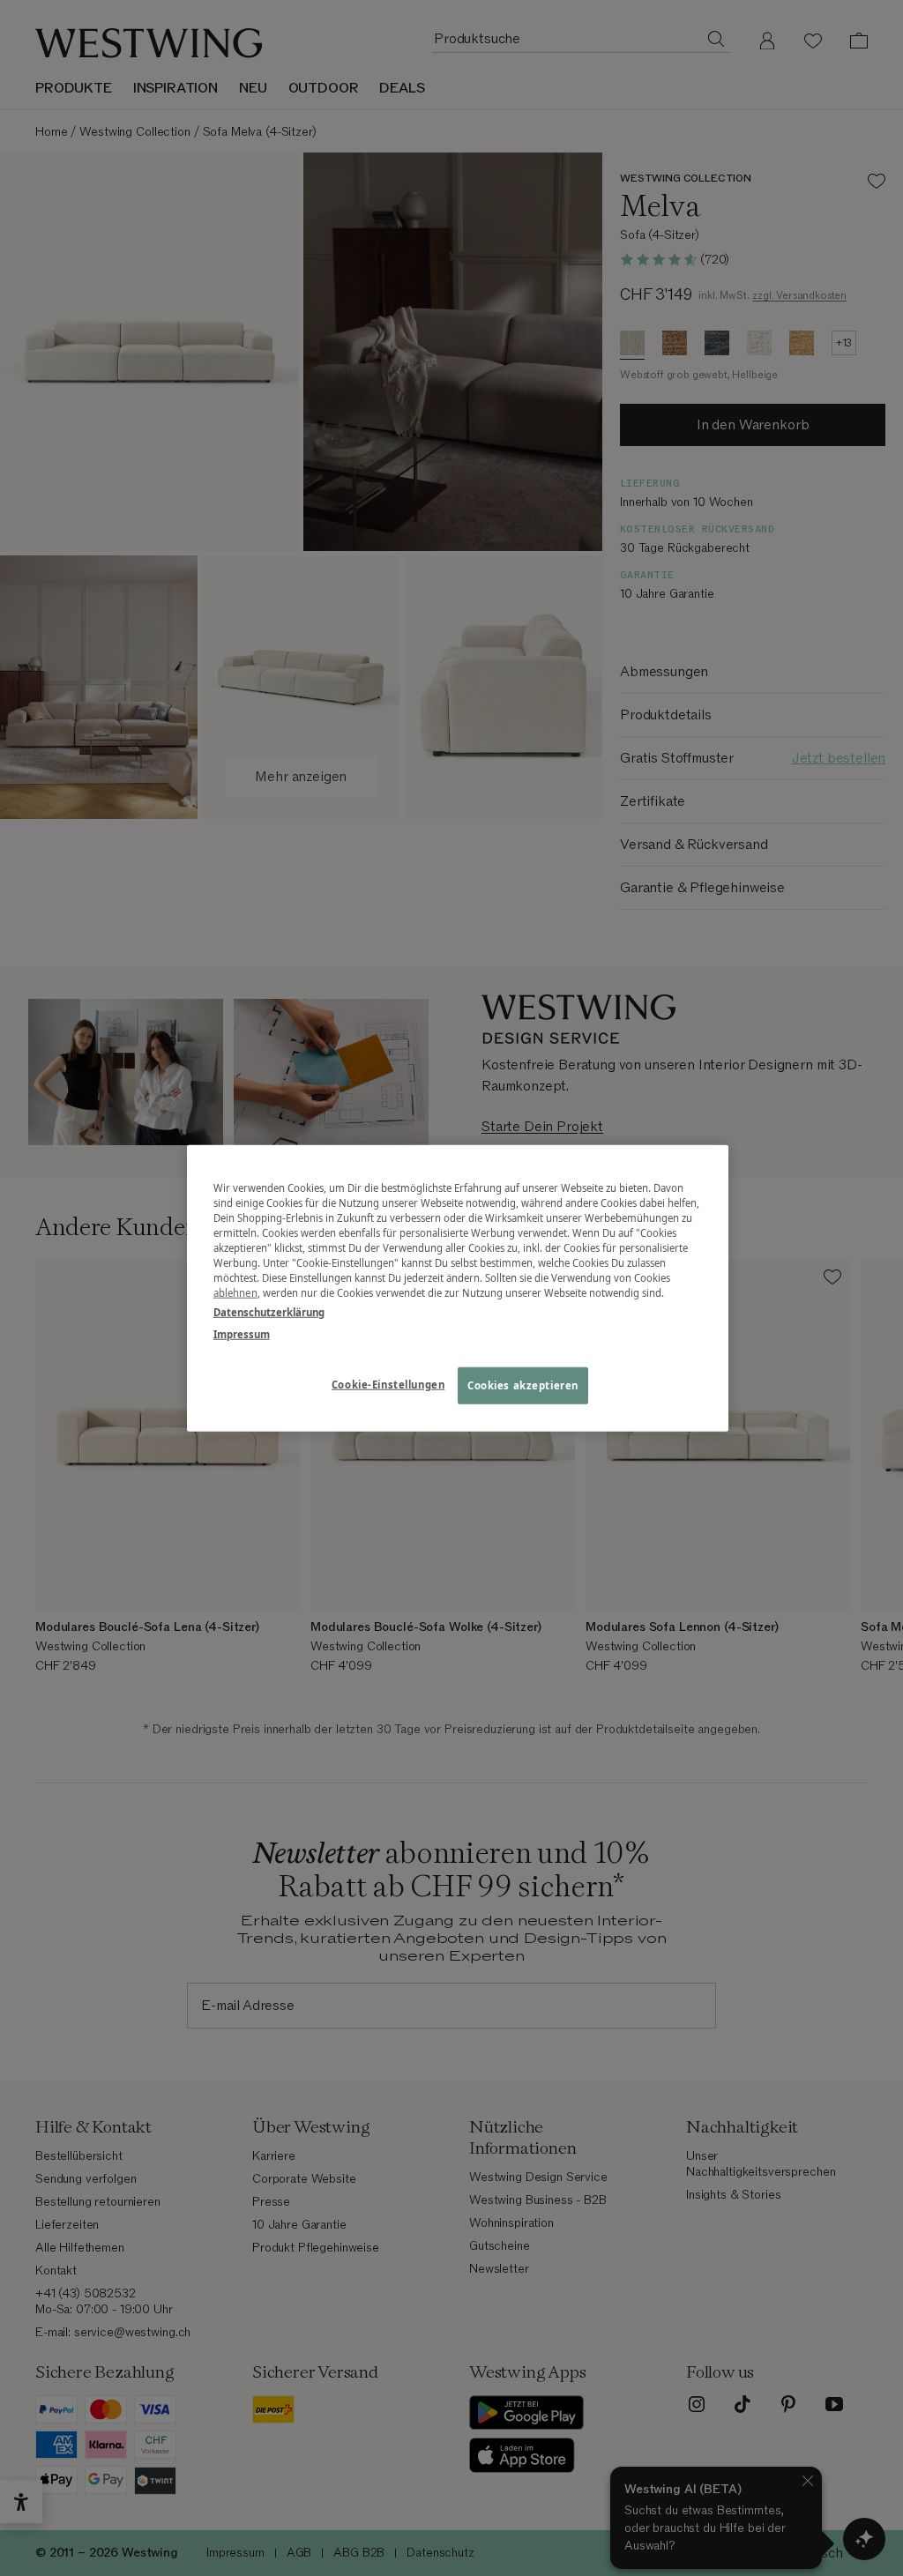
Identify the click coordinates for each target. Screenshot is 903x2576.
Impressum (242, 1333)
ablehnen (235, 1293)
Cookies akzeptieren (523, 1385)
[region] (458, 1288)
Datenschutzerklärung (269, 1311)
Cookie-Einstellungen (388, 1384)
